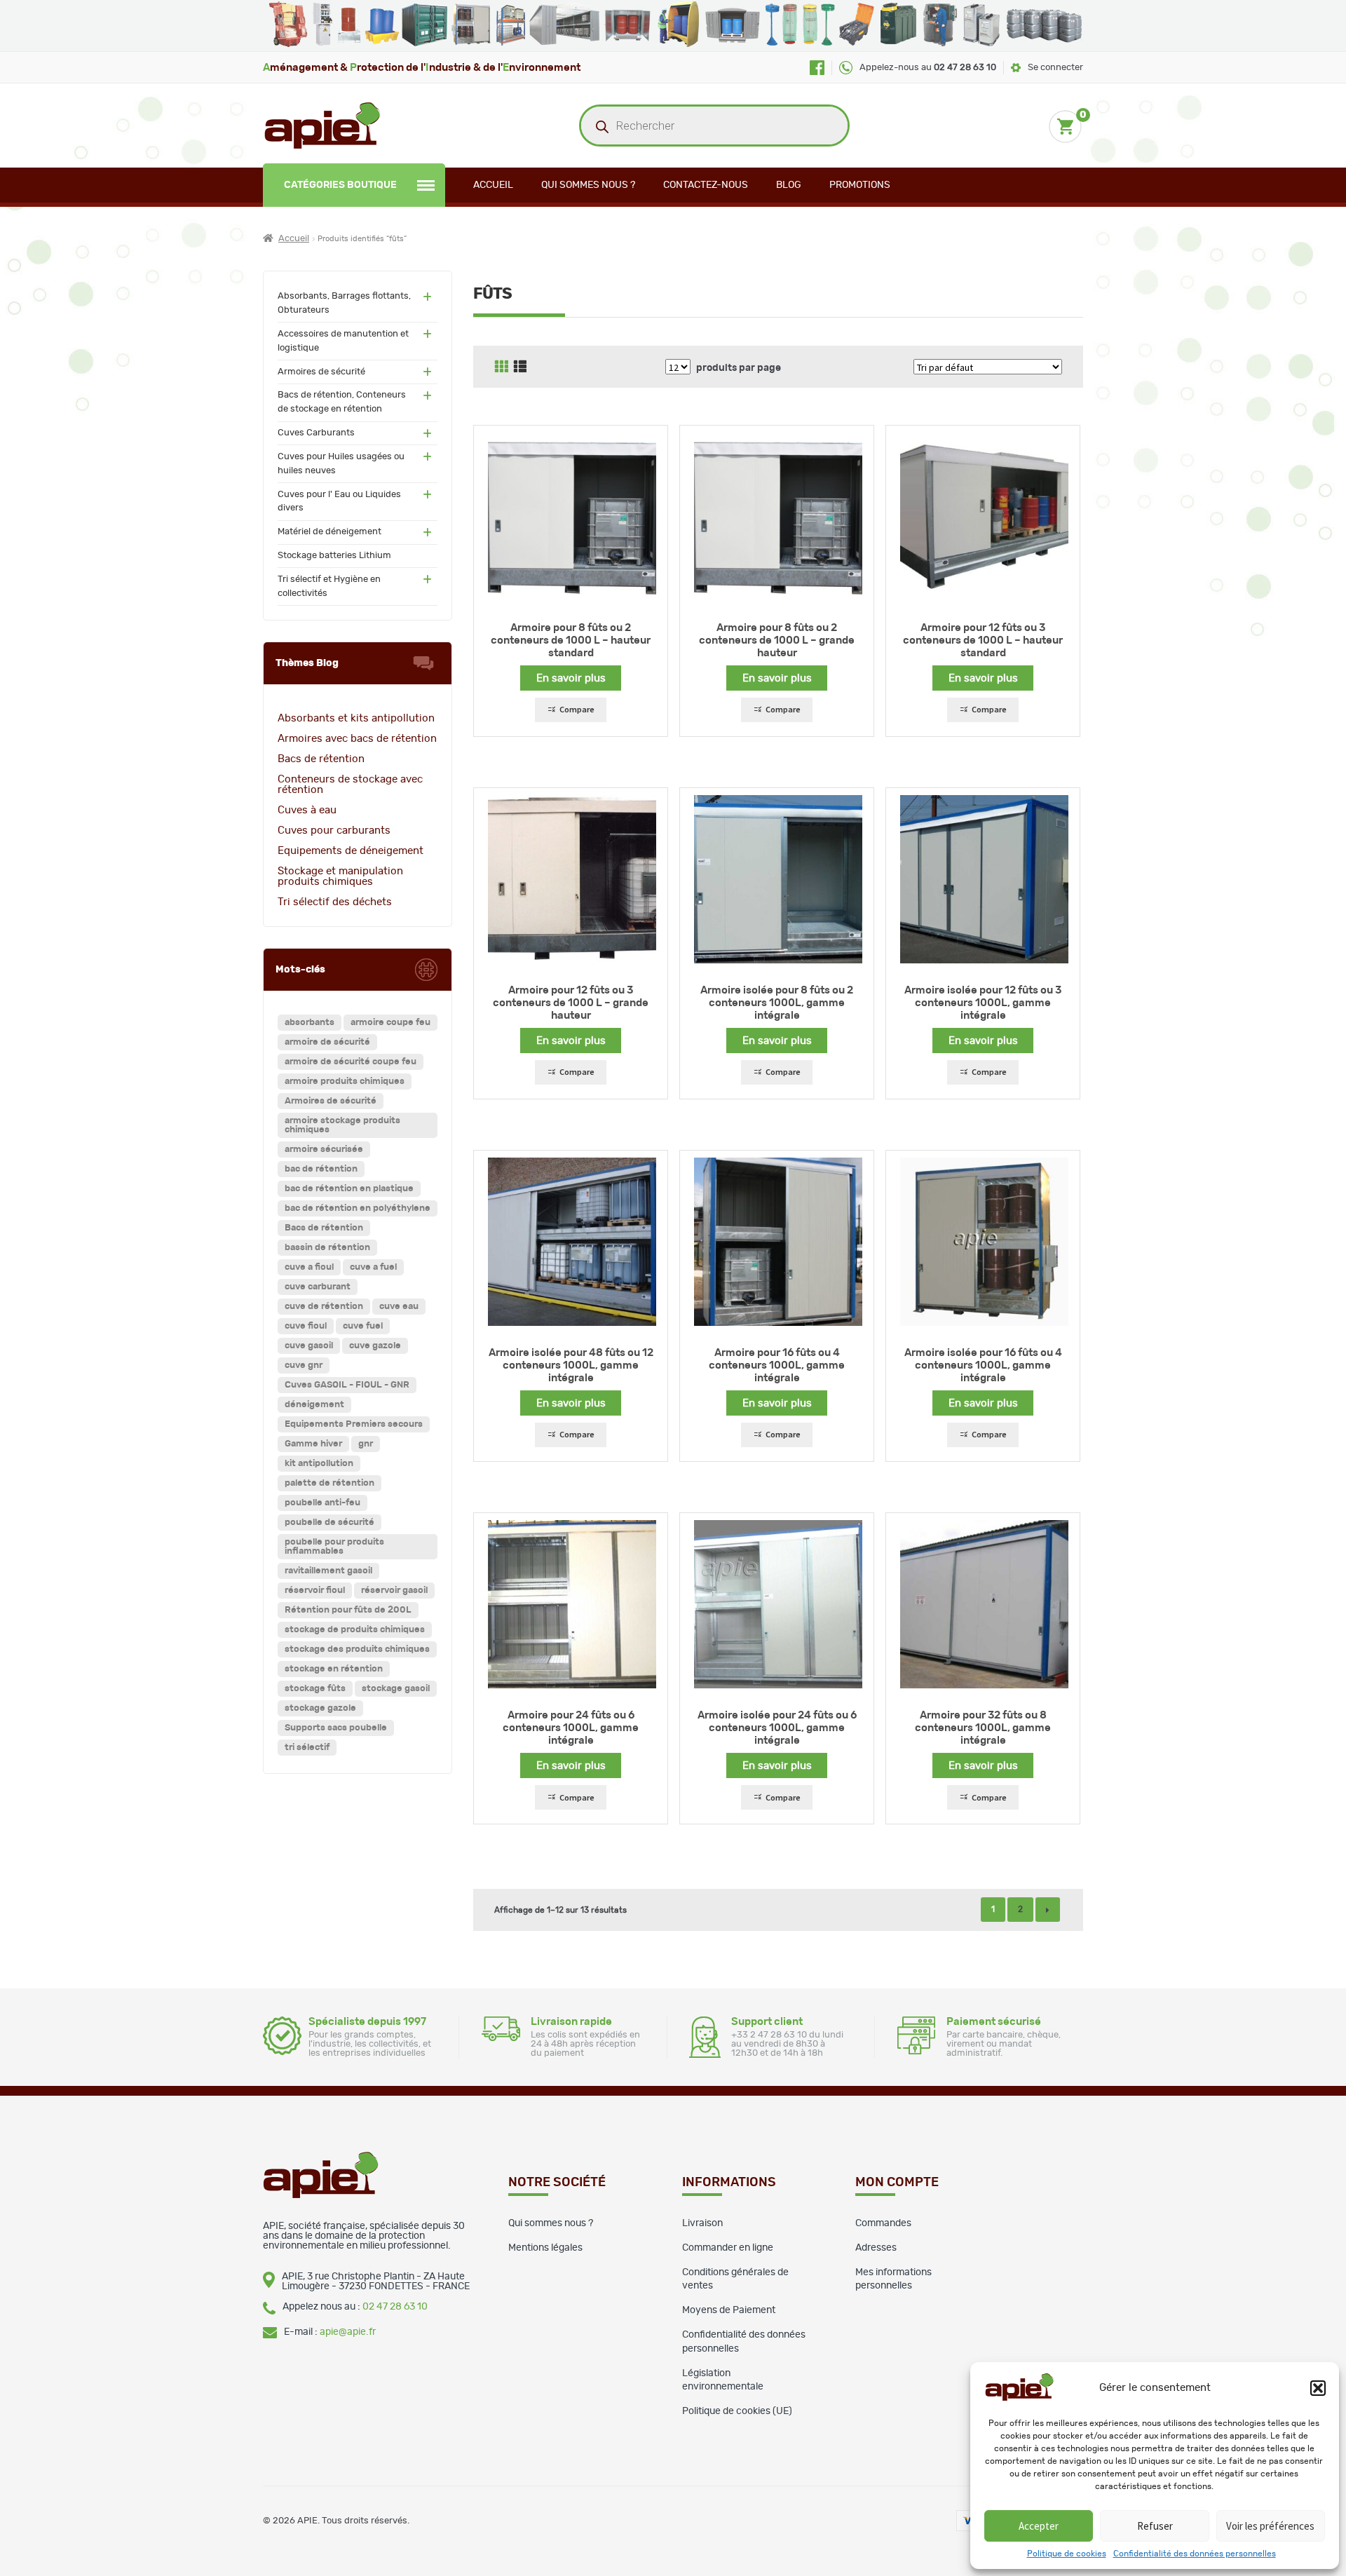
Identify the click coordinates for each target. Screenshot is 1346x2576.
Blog (789, 185)
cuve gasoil (309, 1346)
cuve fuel (363, 1326)
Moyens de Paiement (729, 2310)
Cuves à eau (307, 810)
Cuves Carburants (316, 433)
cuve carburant (318, 1287)
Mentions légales (545, 2248)
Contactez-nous (706, 185)
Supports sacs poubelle (336, 1728)
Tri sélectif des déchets (335, 902)
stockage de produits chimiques (355, 1630)
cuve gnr (304, 1365)
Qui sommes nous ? (588, 185)
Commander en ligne (728, 2248)
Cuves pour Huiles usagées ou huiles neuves (341, 464)
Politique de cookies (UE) (737, 2411)
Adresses (876, 2248)
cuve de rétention (324, 1307)
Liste (520, 367)
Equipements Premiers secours (354, 1424)
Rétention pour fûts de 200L (348, 1610)
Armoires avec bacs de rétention (357, 739)
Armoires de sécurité (321, 372)
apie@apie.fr (348, 2332)
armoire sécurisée (324, 1150)
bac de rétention (321, 1169)
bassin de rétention (327, 1248)
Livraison (702, 2223)
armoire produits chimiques (345, 1082)
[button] (1318, 2388)
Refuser (1155, 2526)
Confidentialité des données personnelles (1195, 2554)
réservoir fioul (315, 1591)
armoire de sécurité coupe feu (351, 1062)
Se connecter (1055, 68)
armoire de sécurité (327, 1042)
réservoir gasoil (394, 1591)
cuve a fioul (309, 1267)
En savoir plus (571, 678)
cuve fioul (306, 1326)
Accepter (1039, 2526)
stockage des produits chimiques (357, 1649)
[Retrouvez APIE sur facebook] (817, 68)
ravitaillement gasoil (328, 1571)
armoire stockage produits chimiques (342, 1125)
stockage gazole (320, 1708)
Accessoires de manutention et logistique (343, 341)
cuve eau (399, 1307)
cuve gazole (375, 1346)
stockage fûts (315, 1689)
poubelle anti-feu (322, 1503)
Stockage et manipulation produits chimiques (340, 876)
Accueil (493, 185)
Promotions (860, 185)
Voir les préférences (1270, 2526)
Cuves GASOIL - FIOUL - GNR (347, 1385)
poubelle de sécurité (329, 1523)
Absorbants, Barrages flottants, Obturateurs (344, 303)
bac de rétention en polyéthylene (358, 1208)
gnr (366, 1444)
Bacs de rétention (321, 759)
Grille (501, 367)
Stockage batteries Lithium (334, 556)
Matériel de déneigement (329, 532)
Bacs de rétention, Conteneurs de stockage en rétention (342, 402)
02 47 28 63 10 (395, 2307)
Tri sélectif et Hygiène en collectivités (329, 587)
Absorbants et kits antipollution (356, 718)
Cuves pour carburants (334, 831)
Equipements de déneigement (351, 851)
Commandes (883, 2223)
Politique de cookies (1067, 2554)
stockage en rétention (334, 1669)
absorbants (310, 1023)
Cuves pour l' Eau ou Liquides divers (339, 502)
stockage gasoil (396, 1689)
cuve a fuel (373, 1267)
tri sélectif (307, 1748)
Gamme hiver (313, 1444)
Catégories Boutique (340, 185)
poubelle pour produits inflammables (334, 1547)
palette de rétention (329, 1483)
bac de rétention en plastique (349, 1189)
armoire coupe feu (390, 1023)
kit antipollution (319, 1464)
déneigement (314, 1405)
